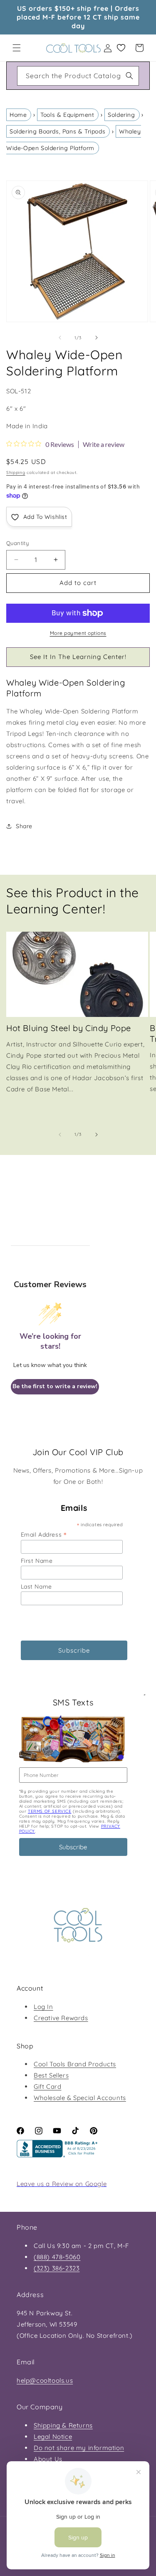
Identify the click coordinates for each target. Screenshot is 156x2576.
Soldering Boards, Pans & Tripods (57, 131)
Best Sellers (51, 2075)
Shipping (16, 473)
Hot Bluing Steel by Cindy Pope (69, 1028)
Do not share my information (79, 2448)
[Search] (129, 76)
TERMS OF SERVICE (50, 1811)
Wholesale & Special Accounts (80, 2098)
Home (18, 115)
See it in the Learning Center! (78, 657)
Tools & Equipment (67, 115)
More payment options (78, 633)
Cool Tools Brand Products (75, 2064)
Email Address (44, 1534)
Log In (43, 2007)
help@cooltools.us (45, 2380)
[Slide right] (97, 338)
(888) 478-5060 (57, 2257)
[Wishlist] (121, 48)
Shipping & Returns (63, 2425)
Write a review (104, 444)
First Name (37, 1561)
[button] (17, 48)
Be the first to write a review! (55, 1386)
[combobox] (78, 76)
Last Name (36, 1587)
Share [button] (24, 826)
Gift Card (47, 2086)
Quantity (17, 543)
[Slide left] (60, 338)
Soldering (121, 115)
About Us (48, 2459)
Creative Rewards (61, 2018)
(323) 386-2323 (57, 2268)
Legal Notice (53, 2437)
